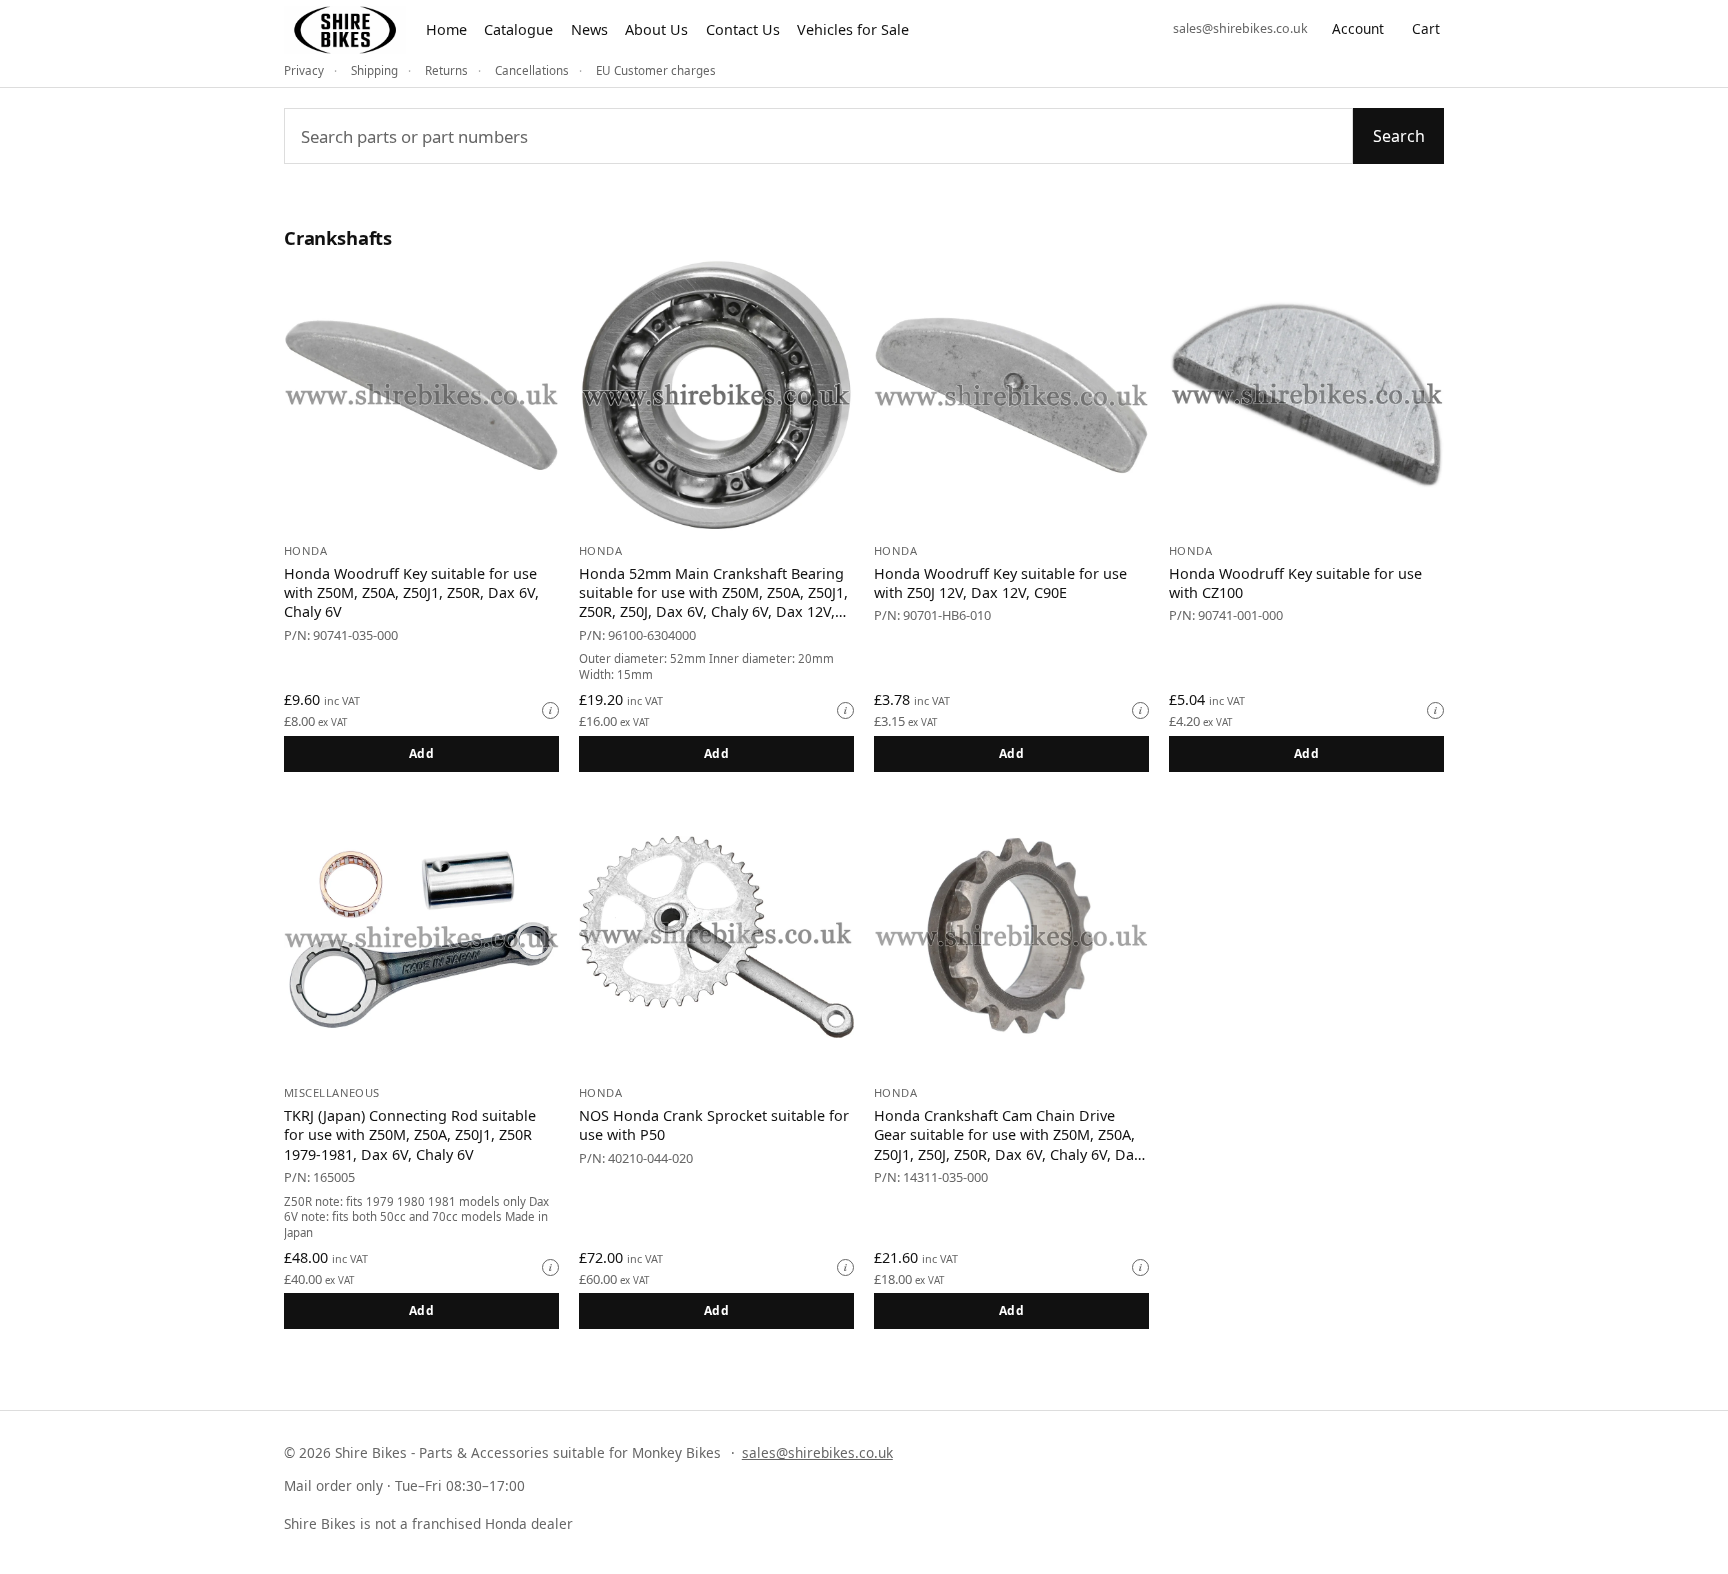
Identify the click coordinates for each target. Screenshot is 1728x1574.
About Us (656, 29)
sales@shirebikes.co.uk (1240, 28)
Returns (446, 70)
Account (1358, 28)
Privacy (304, 70)
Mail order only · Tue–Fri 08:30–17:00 (404, 1485)
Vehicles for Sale (853, 29)
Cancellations (532, 70)
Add (421, 753)
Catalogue (518, 29)
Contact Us (743, 29)
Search (1399, 136)
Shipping (374, 70)
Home (446, 29)
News (589, 29)
